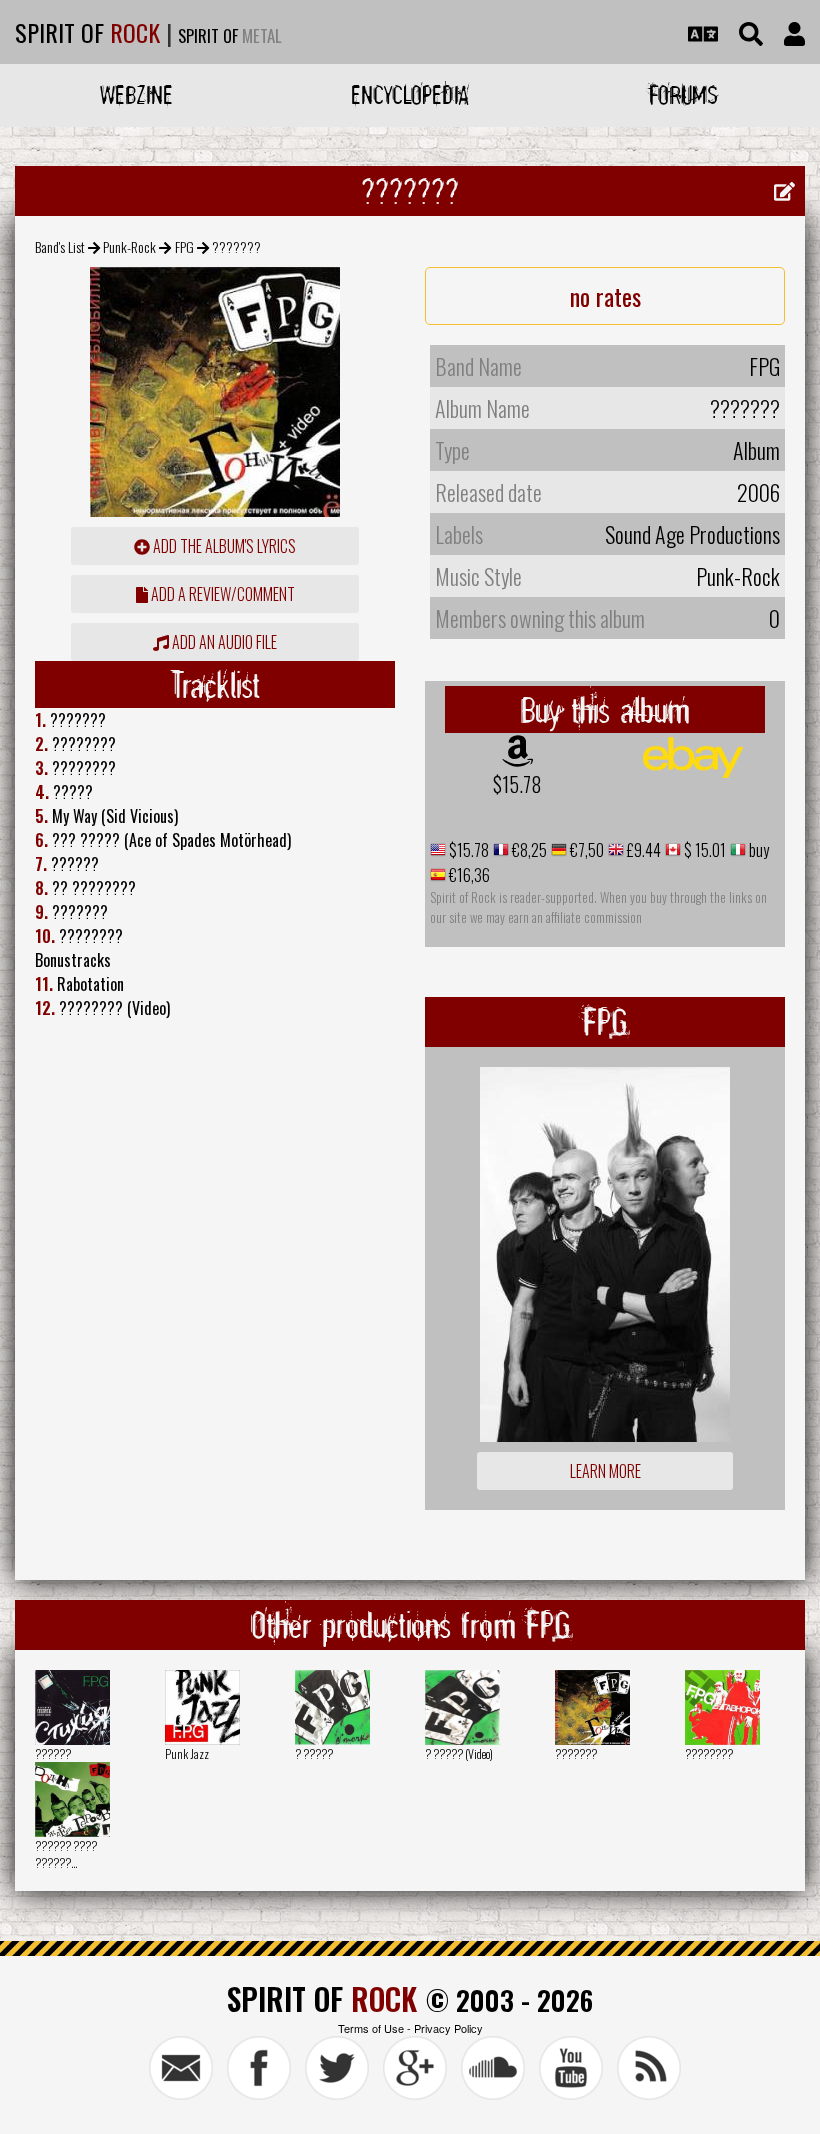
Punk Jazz (187, 1753)
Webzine (136, 94)
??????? (576, 1753)
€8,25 (528, 850)
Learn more (605, 1471)
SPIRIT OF (87, 32)
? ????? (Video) (459, 1753)
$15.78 (517, 784)
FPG (184, 246)
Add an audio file (223, 642)
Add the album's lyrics (223, 546)
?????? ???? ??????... (66, 1854)
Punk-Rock (129, 246)
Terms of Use (371, 2028)
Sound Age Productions (692, 534)
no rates (605, 296)
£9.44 (642, 850)
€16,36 (468, 875)
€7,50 (585, 850)
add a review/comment (221, 594)
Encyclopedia (410, 94)
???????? (709, 1753)
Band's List (60, 246)
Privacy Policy (448, 2028)
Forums (683, 94)
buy (757, 850)
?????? (53, 1753)
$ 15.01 (703, 850)
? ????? (314, 1753)
